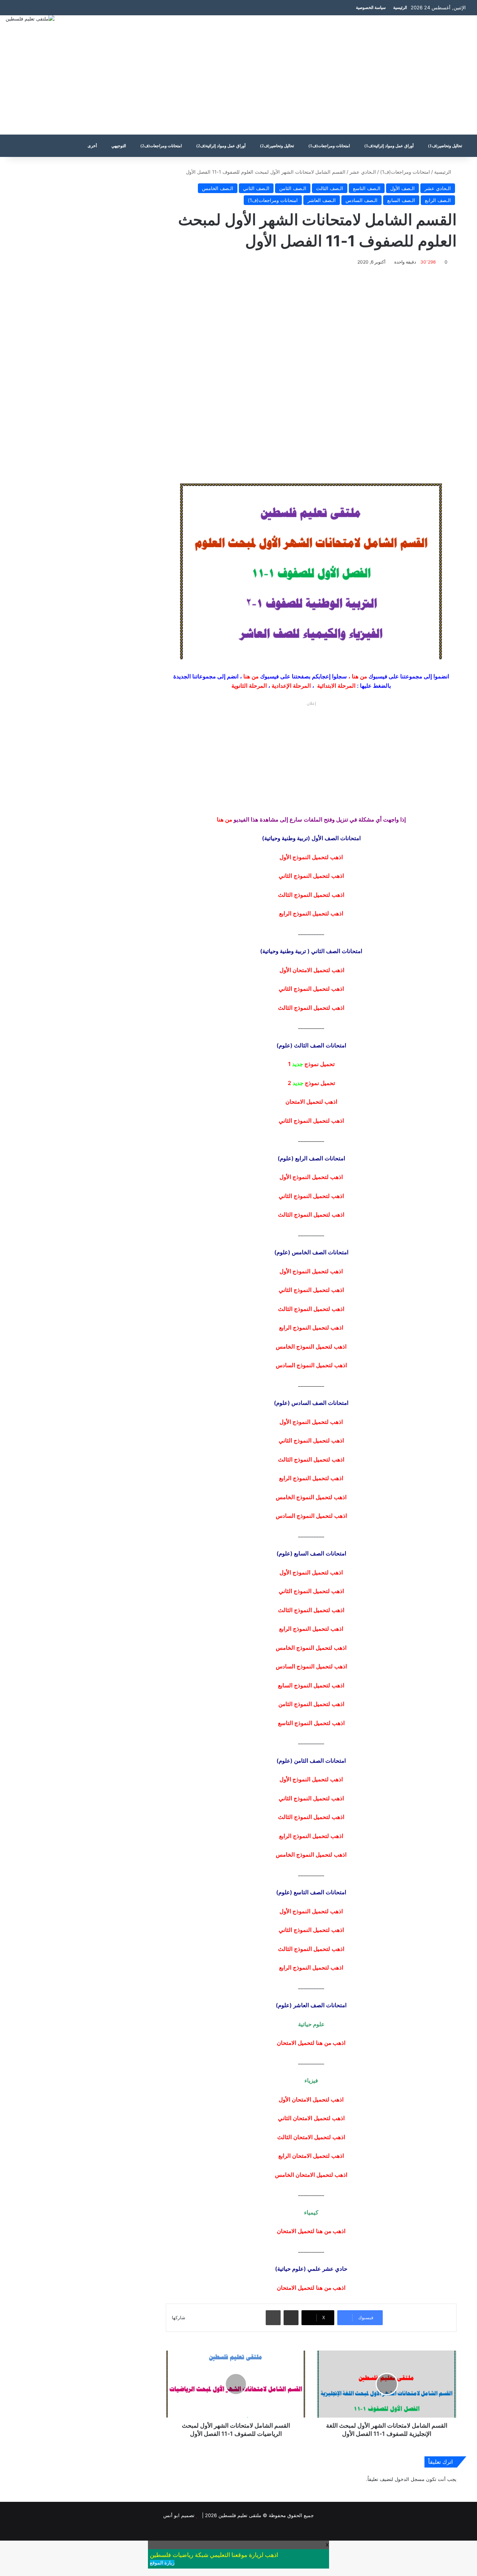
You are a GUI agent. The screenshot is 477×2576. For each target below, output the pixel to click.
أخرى (92, 146)
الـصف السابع (401, 200)
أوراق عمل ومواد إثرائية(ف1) (389, 146)
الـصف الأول (402, 188)
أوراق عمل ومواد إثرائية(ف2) (221, 146)
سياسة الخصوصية (371, 7)
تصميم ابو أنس (179, 2515)
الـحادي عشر (363, 172)
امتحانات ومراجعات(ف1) (329, 146)
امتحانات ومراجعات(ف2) (161, 146)
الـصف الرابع (438, 200)
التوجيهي (119, 146)
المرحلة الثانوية (249, 686)
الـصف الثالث (330, 188)
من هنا (359, 676)
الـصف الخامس (218, 188)
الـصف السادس (361, 200)
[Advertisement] (318, 75)
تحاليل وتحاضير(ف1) (445, 146)
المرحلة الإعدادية (291, 686)
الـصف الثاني (256, 188)
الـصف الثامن (293, 188)
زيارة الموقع (162, 2563)
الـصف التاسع (367, 188)
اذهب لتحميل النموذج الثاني (311, 1196)
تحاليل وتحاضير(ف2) (277, 146)
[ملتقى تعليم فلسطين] (30, 19)
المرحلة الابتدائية (336, 686)
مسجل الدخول (410, 2479)
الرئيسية (400, 7)
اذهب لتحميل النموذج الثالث (311, 1215)
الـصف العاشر (322, 200)
